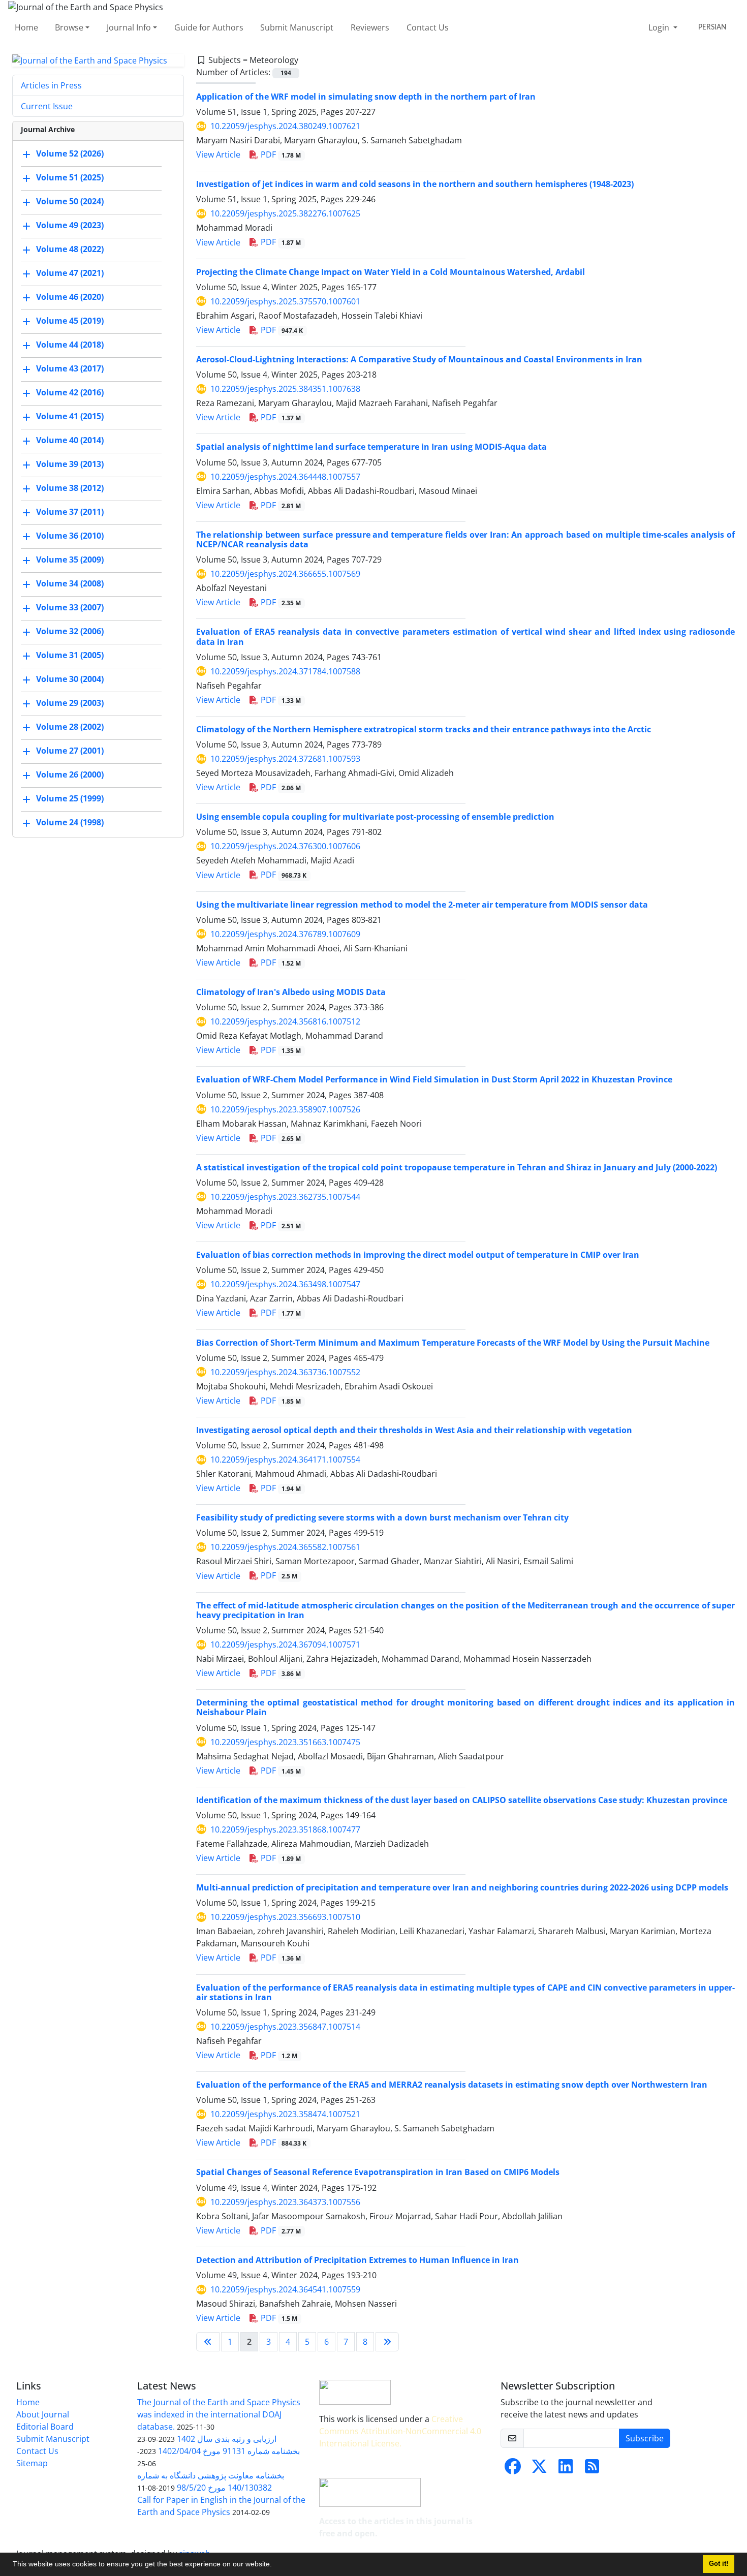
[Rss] (592, 2469)
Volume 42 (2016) (70, 393)
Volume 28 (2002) (70, 727)
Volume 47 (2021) (70, 273)
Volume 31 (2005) (70, 656)
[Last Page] (387, 2342)
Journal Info (129, 27)
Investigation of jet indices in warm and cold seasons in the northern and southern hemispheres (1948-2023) (415, 184)
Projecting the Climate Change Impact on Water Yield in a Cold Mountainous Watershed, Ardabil (391, 272)
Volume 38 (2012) (70, 488)
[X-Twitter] (539, 2469)
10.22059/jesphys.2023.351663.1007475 (285, 1742)
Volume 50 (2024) (70, 202)
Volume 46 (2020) (70, 297)
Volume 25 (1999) (70, 799)
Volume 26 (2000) (70, 775)
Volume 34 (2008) (70, 584)
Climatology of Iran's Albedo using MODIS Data (291, 992)
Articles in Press (51, 85)
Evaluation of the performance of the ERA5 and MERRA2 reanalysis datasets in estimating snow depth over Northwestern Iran (452, 2085)
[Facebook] (513, 2469)
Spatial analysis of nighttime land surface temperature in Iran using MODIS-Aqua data (371, 447)
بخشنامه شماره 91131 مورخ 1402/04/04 (229, 2451)
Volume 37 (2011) (70, 512)
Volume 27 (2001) (70, 751)
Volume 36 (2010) (70, 536)
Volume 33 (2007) (70, 608)
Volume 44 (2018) (70, 345)
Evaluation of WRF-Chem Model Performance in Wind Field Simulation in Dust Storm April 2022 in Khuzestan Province (434, 1079)
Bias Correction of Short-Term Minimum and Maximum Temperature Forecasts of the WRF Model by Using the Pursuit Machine (453, 1343)
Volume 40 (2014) (70, 441)
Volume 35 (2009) (70, 560)
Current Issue (47, 106)
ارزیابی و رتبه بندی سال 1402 (227, 2439)
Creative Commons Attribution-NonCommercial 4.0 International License (400, 2431)
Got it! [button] (719, 2564)
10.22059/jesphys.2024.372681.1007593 (285, 759)
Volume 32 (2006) (70, 632)
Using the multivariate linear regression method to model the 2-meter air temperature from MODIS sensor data (422, 905)
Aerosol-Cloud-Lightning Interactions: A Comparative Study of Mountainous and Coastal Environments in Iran (419, 359)
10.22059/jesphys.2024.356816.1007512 (285, 1021)
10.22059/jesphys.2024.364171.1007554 (285, 1460)
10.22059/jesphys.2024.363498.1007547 (285, 1284)
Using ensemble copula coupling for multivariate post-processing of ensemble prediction (375, 817)
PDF (280, 154)
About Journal (43, 2414)
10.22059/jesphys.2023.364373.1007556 (285, 2202)
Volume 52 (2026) (70, 154)
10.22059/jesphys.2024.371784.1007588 (285, 671)
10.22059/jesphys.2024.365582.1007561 (285, 1547)
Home (26, 27)
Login (660, 27)
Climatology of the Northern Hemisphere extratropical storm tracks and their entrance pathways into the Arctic (424, 729)
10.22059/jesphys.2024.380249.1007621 (285, 126)
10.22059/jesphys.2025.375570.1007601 (285, 301)
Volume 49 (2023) (70, 226)
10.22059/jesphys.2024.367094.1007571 (285, 1644)
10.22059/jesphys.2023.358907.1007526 (285, 1109)
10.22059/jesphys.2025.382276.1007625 (285, 213)
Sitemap (32, 2463)
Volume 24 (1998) (70, 823)
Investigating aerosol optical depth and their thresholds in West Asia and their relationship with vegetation (414, 1430)
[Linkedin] (566, 2469)
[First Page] (208, 2342)
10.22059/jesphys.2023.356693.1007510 (285, 1917)
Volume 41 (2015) (70, 417)
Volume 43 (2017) (70, 369)
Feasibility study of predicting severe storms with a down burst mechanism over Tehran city (382, 1517)
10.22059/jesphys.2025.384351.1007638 (285, 389)
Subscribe (645, 2438)
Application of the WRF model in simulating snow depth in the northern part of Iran (366, 97)
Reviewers (370, 27)
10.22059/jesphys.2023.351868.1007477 (285, 1829)
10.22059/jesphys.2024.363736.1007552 (285, 1372)
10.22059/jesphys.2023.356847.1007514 (285, 2027)
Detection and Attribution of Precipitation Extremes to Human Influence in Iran (357, 2260)
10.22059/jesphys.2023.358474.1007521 (285, 2114)
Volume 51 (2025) (70, 178)
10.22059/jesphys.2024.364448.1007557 (285, 477)
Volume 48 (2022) (70, 250)
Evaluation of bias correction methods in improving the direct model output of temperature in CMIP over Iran (418, 1255)
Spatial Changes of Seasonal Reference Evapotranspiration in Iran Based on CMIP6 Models (378, 2172)
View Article (218, 154)
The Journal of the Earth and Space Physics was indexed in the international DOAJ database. (219, 2414)
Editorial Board (45, 2427)
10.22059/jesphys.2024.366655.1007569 (285, 574)
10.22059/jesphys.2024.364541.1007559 (285, 2289)
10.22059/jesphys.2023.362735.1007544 (285, 1197)
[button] (275, 2565)
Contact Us (428, 27)
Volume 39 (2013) (70, 464)
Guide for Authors (209, 27)
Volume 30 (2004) (70, 679)
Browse (69, 27)
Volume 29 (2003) (70, 703)
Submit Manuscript (297, 27)
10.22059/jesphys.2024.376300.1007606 (285, 846)
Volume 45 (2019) (70, 321)
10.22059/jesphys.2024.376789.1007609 (285, 934)
